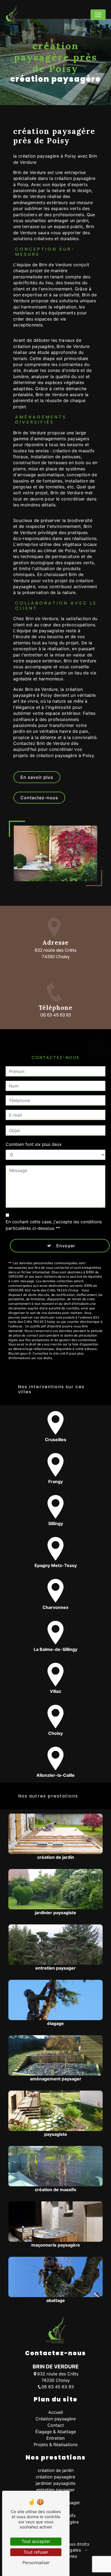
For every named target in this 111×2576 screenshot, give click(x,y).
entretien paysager (55, 2490)
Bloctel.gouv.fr (20, 1353)
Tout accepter (36, 2541)
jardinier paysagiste (55, 2483)
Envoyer (66, 1246)
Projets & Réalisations (56, 2444)
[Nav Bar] (98, 15)
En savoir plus (37, 777)
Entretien (55, 2438)
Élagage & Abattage (56, 2432)
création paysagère (55, 2477)
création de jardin (56, 2470)
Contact (56, 2425)
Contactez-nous (39, 798)
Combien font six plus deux (34, 1144)
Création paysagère (56, 2419)
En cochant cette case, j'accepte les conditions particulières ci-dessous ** (54, 1225)
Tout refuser (36, 2552)
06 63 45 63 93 (56, 1015)
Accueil (56, 2412)
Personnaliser (36, 2563)
